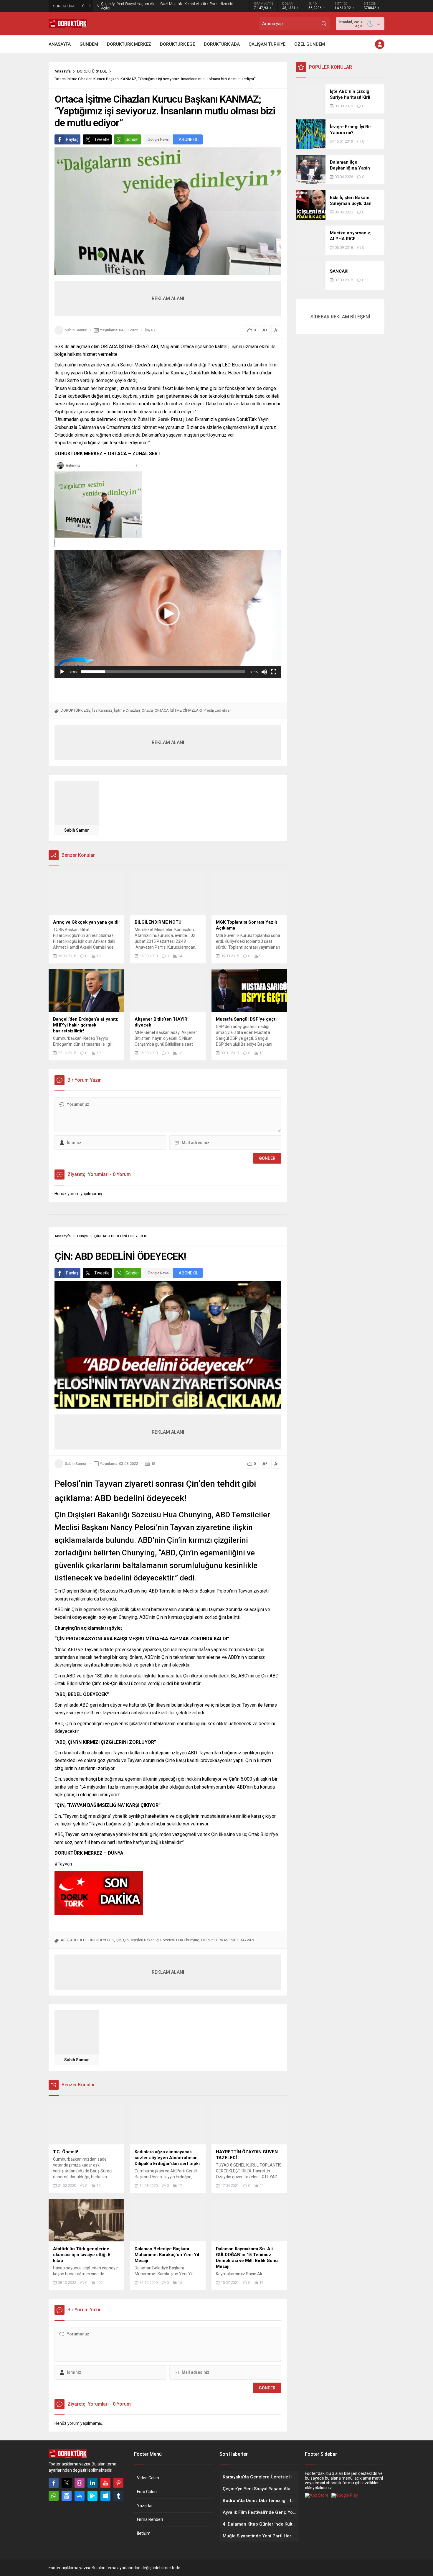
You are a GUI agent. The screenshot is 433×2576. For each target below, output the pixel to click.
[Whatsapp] (54, 2496)
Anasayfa (63, 71)
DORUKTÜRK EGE (92, 71)
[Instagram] (80, 2483)
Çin (119, 1940)
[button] (168, 614)
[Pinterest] (118, 2483)
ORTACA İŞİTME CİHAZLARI (178, 710)
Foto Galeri (147, 2492)
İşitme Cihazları (127, 710)
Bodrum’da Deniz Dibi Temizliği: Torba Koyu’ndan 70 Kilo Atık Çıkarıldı (159, 6)
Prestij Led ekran (218, 710)
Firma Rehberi (150, 2519)
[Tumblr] (118, 2496)
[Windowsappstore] (105, 2496)
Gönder (132, 139)
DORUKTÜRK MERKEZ (220, 1940)
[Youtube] (105, 2483)
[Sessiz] (264, 672)
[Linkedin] (92, 2483)
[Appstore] (80, 2496)
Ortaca (147, 710)
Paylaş (72, 139)
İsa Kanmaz (102, 710)
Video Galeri (148, 2478)
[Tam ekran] (274, 672)
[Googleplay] (92, 2496)
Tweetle (102, 139)
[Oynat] (62, 672)
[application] (168, 614)
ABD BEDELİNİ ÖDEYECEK (92, 1940)
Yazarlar (145, 2506)
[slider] (163, 672)
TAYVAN (247, 1940)
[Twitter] (67, 2483)
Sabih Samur (76, 330)
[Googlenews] (67, 2496)
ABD (65, 1940)
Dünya (82, 1236)
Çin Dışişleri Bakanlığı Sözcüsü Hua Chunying (161, 1940)
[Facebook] (54, 2483)
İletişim (144, 2533)
